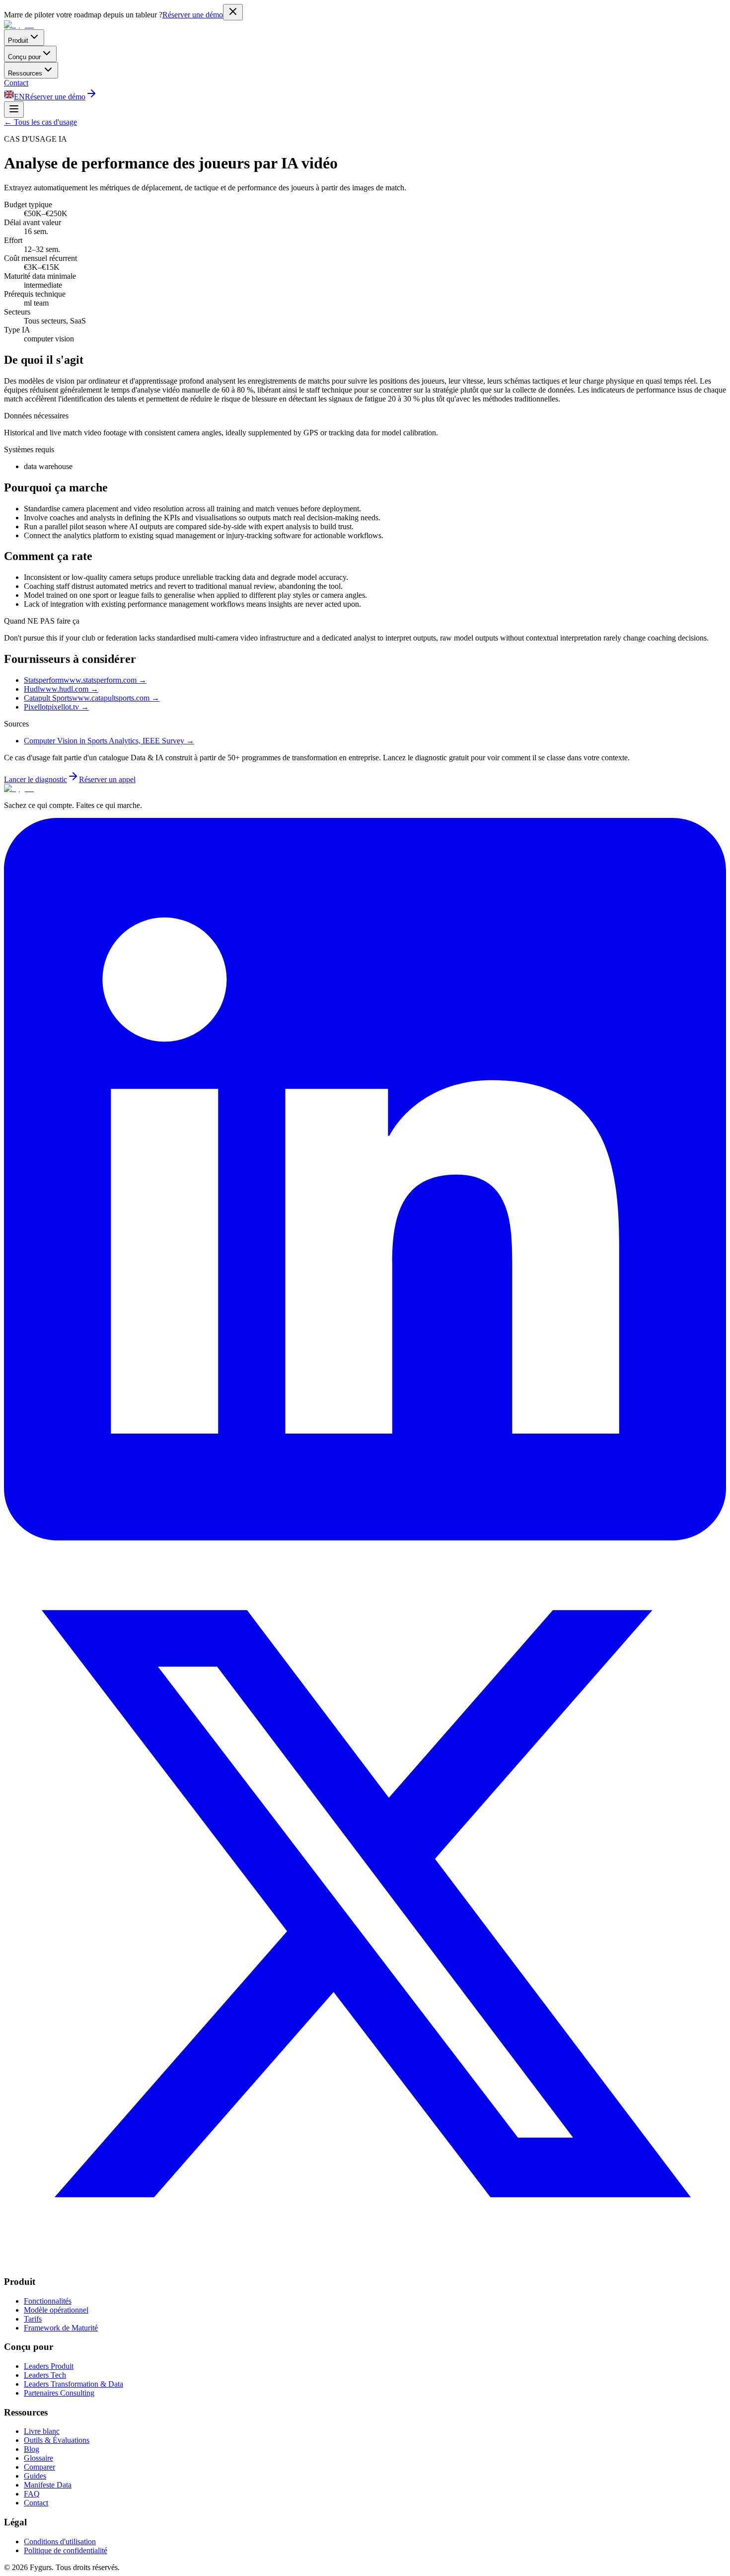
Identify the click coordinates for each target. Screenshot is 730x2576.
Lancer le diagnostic (36, 779)
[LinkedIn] (365, 1538)
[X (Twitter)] (365, 2262)
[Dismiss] (233, 12)
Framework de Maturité (61, 2328)
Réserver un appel (107, 779)
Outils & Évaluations (57, 2440)
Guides (35, 2476)
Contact (16, 83)
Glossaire (38, 2458)
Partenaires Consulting (59, 2393)
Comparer (39, 2467)
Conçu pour (24, 57)
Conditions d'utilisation (60, 2541)
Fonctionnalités (48, 2301)
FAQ (32, 2494)
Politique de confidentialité (66, 2550)
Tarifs (33, 2319)
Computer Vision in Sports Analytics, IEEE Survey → (109, 741)
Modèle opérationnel (56, 2310)
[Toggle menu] (14, 110)
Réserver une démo (193, 15)
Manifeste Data (48, 2485)
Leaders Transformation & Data (73, 2384)
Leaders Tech (45, 2375)
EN (19, 97)
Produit (18, 40)
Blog (32, 2449)
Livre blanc (42, 2431)
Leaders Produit (49, 2366)
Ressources (25, 73)
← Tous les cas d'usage (40, 122)
